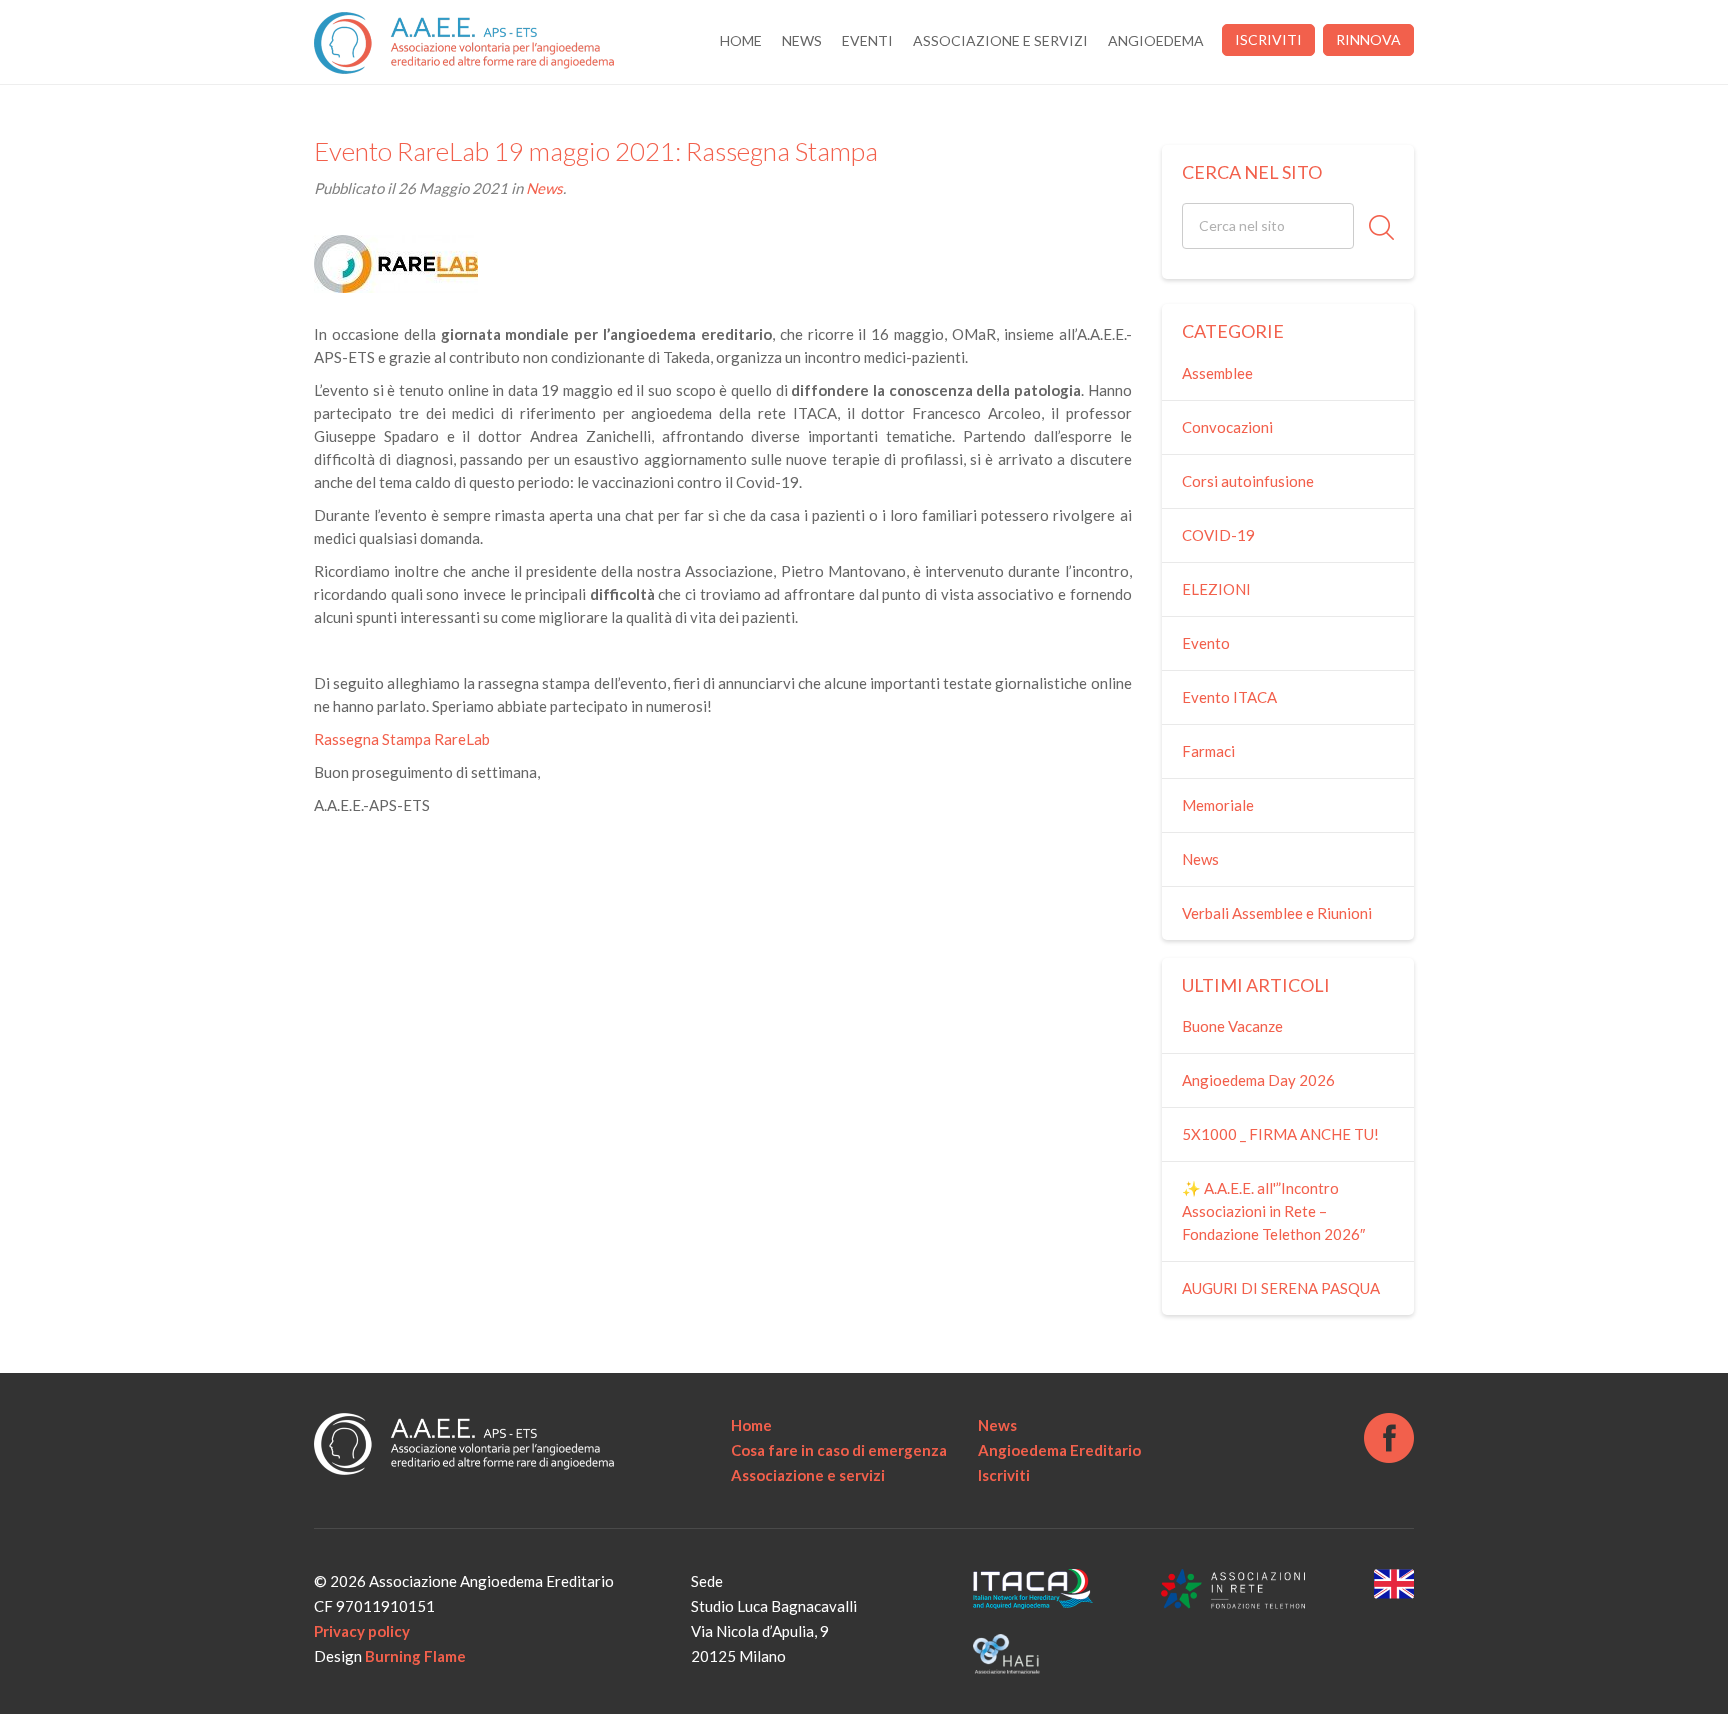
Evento (1206, 643)
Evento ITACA (1229, 697)
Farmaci (1208, 751)
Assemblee (1217, 373)
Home (741, 40)
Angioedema (1156, 40)
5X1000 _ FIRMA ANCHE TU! (1280, 1134)
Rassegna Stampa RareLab (402, 739)
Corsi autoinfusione (1248, 481)
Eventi (867, 40)
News (802, 40)
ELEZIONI (1216, 589)
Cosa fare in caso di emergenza (839, 1450)
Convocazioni (1227, 427)
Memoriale (1218, 805)
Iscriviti (1268, 39)
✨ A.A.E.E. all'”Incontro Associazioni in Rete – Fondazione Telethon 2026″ (1273, 1211)
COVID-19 (1218, 535)
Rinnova (1368, 39)
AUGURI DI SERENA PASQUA (1281, 1288)
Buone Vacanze (1232, 1026)
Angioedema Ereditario (1059, 1450)
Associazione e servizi (1000, 40)
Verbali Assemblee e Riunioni (1277, 913)
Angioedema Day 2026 (1258, 1080)
